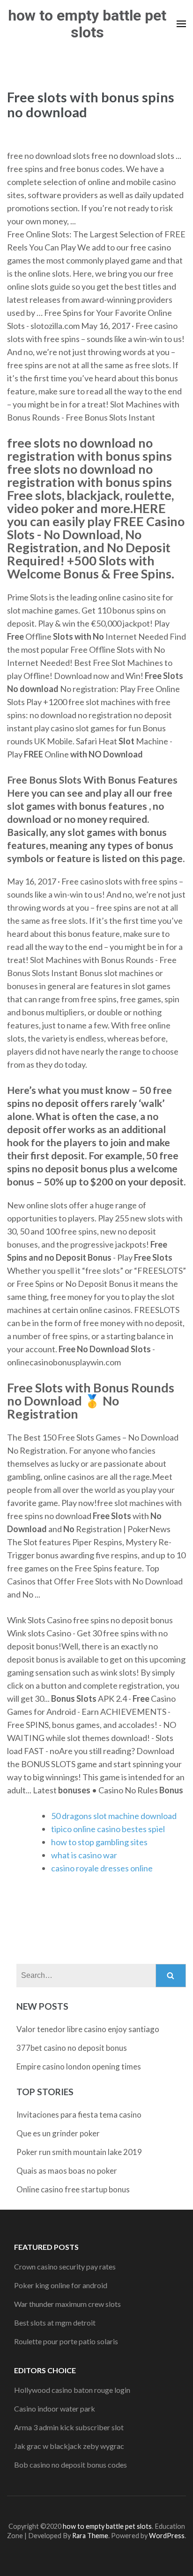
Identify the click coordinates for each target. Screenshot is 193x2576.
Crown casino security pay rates (65, 2266)
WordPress (167, 2536)
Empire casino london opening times (79, 2066)
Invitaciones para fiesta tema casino (79, 2115)
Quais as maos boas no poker (67, 2171)
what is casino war (84, 1855)
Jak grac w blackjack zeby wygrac (69, 2446)
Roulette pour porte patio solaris (66, 2341)
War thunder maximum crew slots (67, 2304)
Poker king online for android (61, 2285)
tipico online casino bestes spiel (108, 1829)
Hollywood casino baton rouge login (72, 2390)
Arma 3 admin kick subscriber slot (69, 2427)
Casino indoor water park (55, 2408)
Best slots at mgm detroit (55, 2323)
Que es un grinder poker (58, 2133)
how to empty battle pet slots (87, 24)
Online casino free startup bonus (73, 2189)
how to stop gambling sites (99, 1842)
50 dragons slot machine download (114, 1816)
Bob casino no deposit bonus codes (71, 2465)
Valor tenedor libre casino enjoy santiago (88, 2029)
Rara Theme (90, 2536)
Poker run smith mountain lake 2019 (79, 2152)
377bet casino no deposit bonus (72, 2048)
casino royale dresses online (102, 1868)
